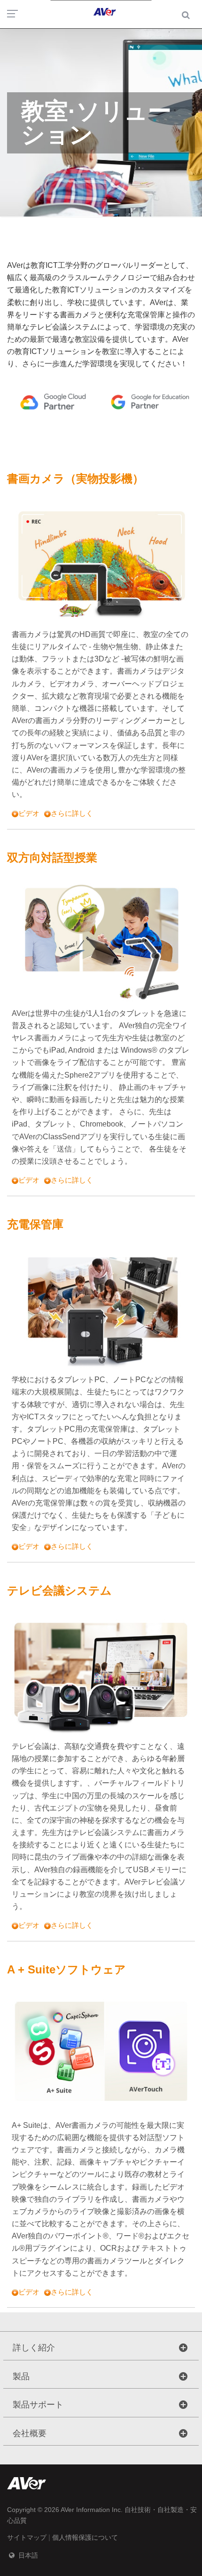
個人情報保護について (85, 2537)
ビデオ (29, 813)
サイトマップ (27, 2537)
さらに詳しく (72, 813)
